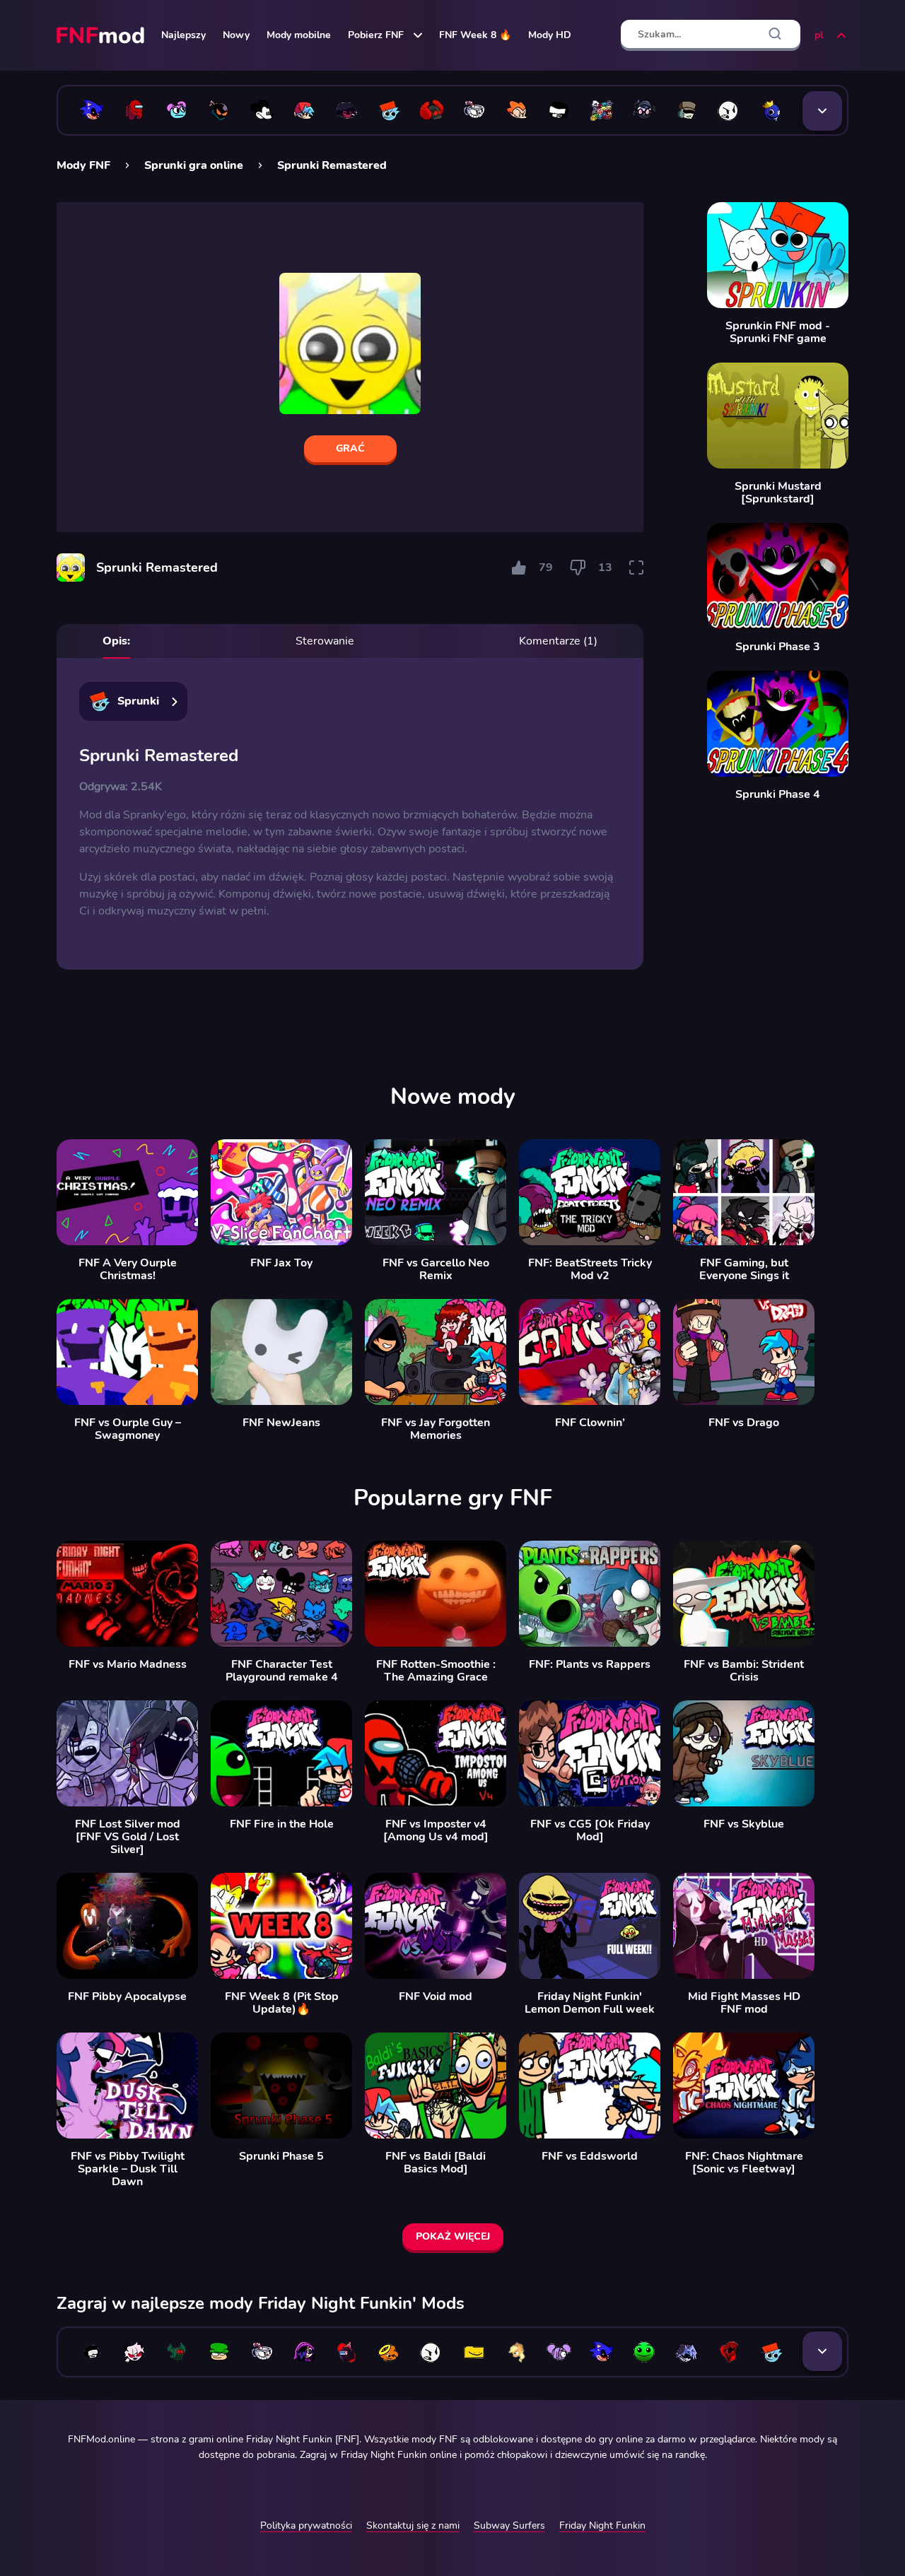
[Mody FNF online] (102, 35)
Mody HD (550, 35)
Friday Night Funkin (602, 2525)
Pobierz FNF (376, 35)
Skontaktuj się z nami (413, 2525)
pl (819, 35)
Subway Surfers (509, 2525)
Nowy (236, 35)
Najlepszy (183, 35)
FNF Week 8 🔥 (475, 35)
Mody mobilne (299, 35)
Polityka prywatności (306, 2525)
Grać (350, 448)
